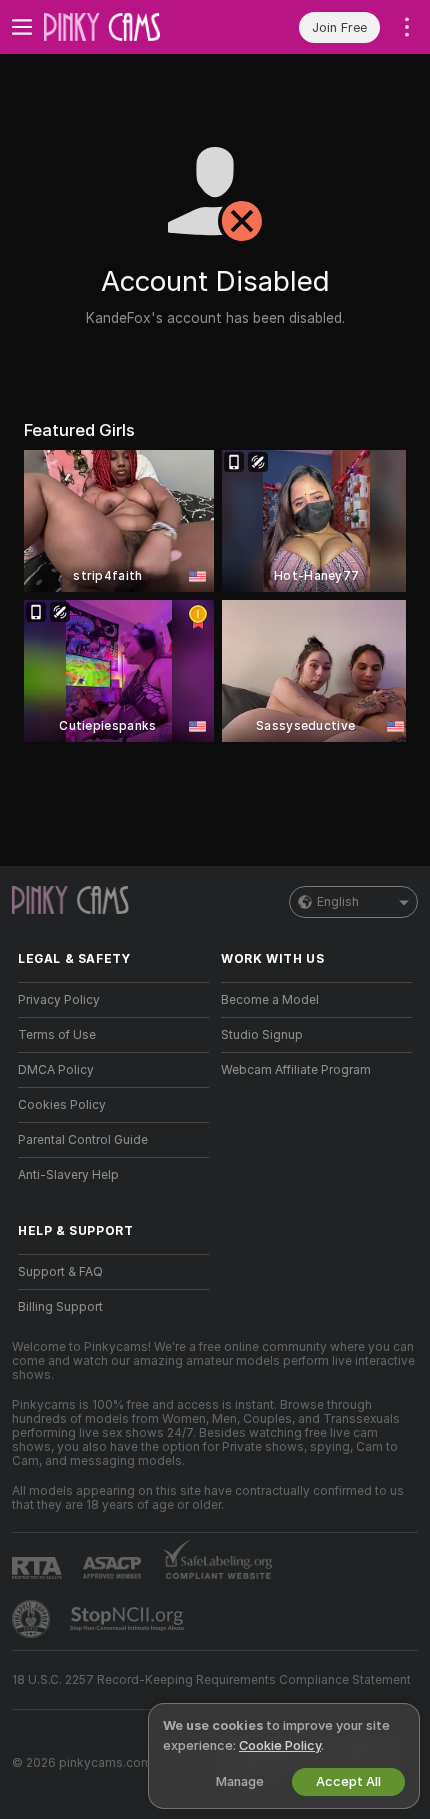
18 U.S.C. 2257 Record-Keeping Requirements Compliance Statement (211, 1680)
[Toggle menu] (22, 27)
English (338, 902)
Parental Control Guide (83, 1140)
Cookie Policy (280, 1745)
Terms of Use (57, 1035)
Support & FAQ (60, 1272)
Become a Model (270, 1000)
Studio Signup (262, 1035)
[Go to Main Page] (129, 27)
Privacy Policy (59, 1000)
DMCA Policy (56, 1070)
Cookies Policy (62, 1105)
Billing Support (60, 1307)
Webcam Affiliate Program (296, 1070)
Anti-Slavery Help (68, 1175)
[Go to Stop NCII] (129, 1619)
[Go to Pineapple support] (33, 1619)
